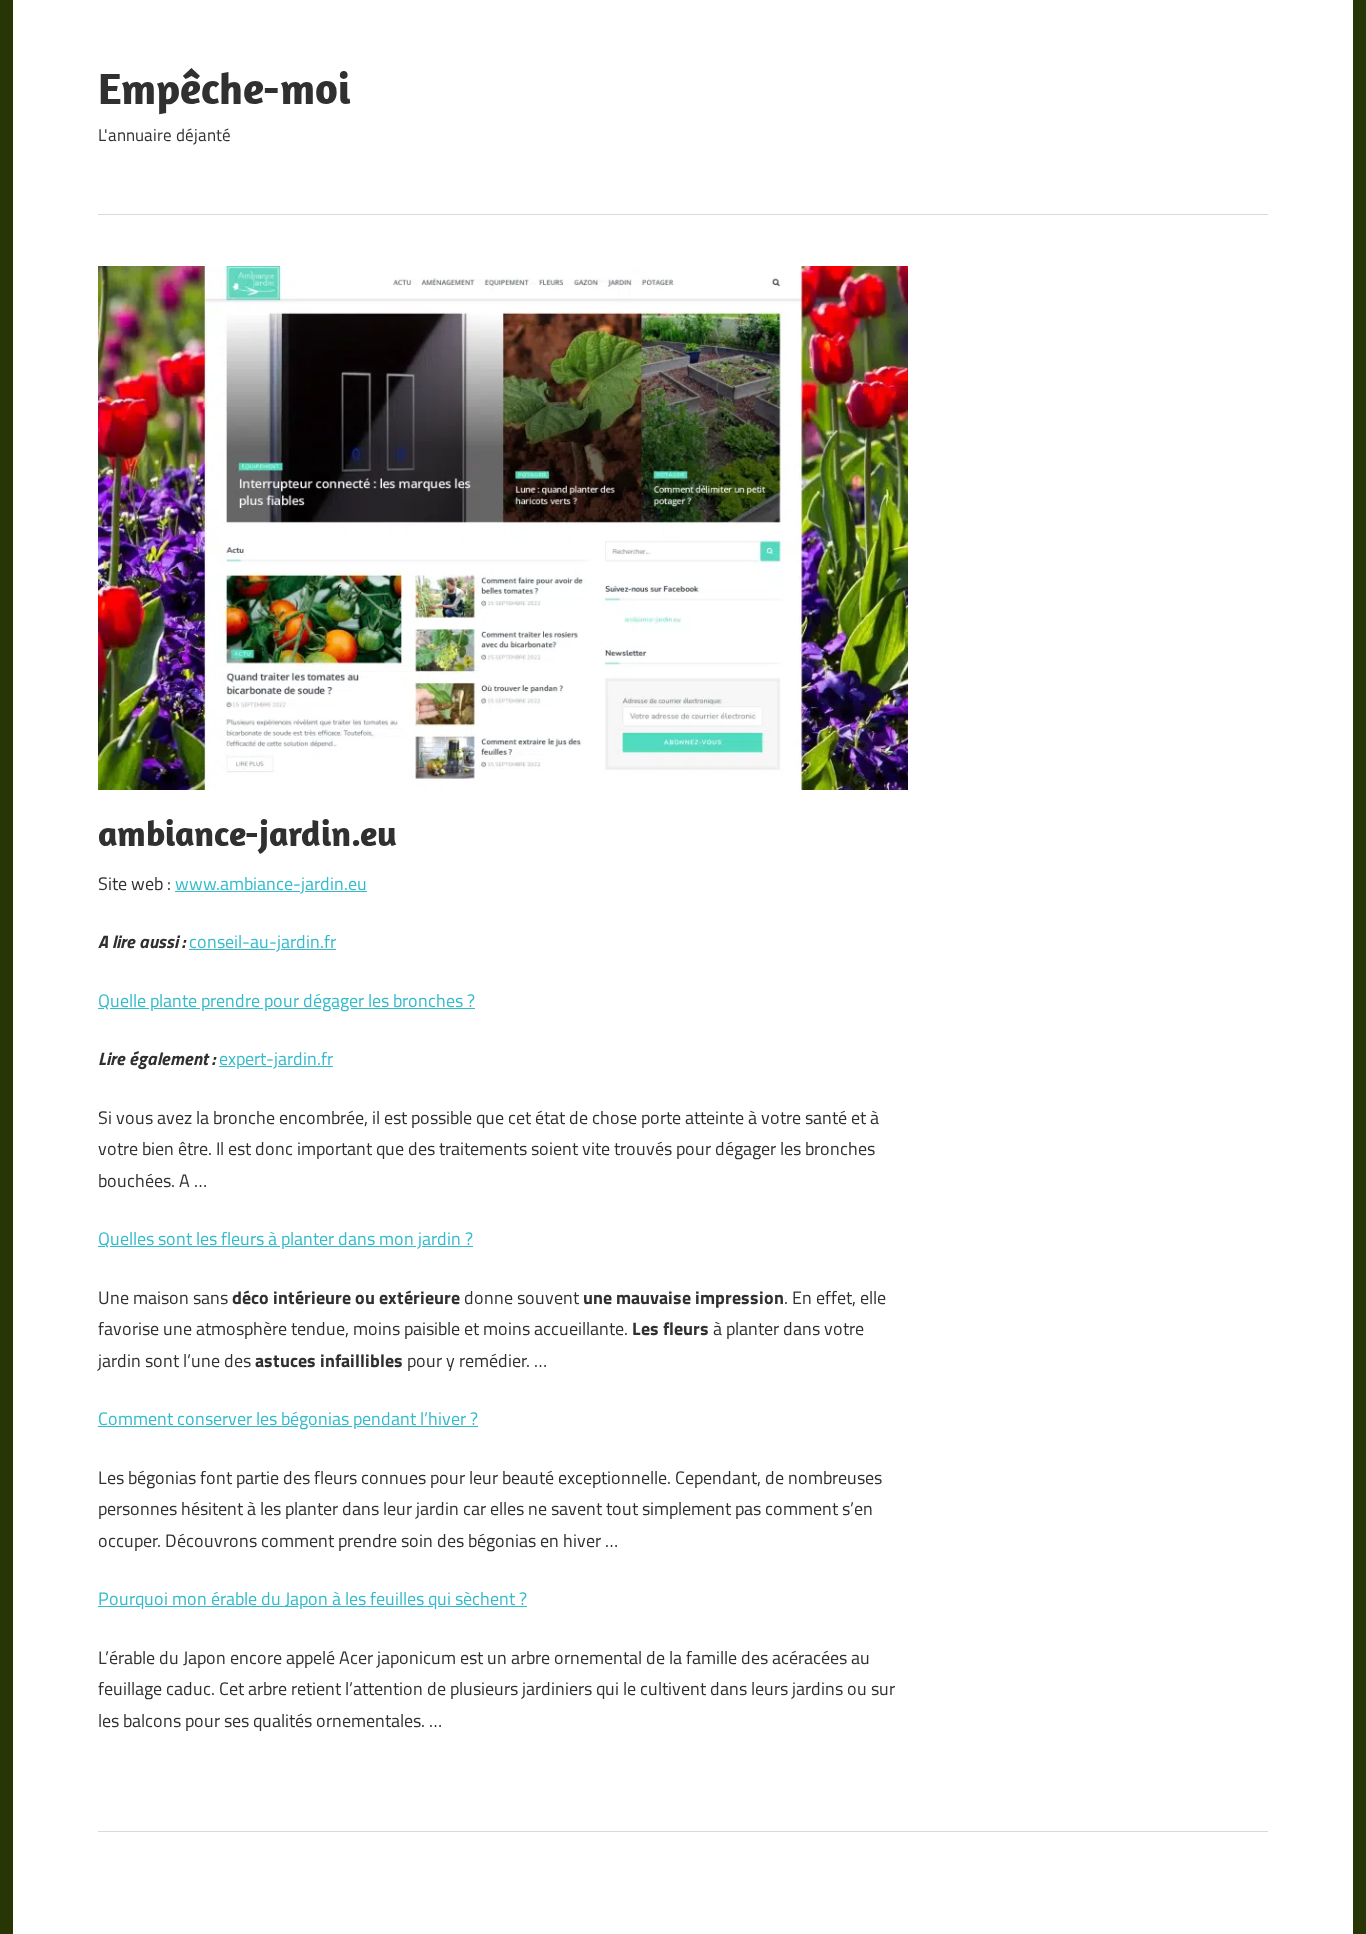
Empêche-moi (224, 88)
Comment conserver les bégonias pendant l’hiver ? (288, 1418)
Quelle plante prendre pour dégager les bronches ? (286, 1000)
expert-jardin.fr (276, 1058)
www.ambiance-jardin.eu (271, 883)
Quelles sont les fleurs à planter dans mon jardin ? (285, 1238)
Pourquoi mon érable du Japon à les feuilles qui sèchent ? (312, 1598)
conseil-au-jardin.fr (262, 941)
